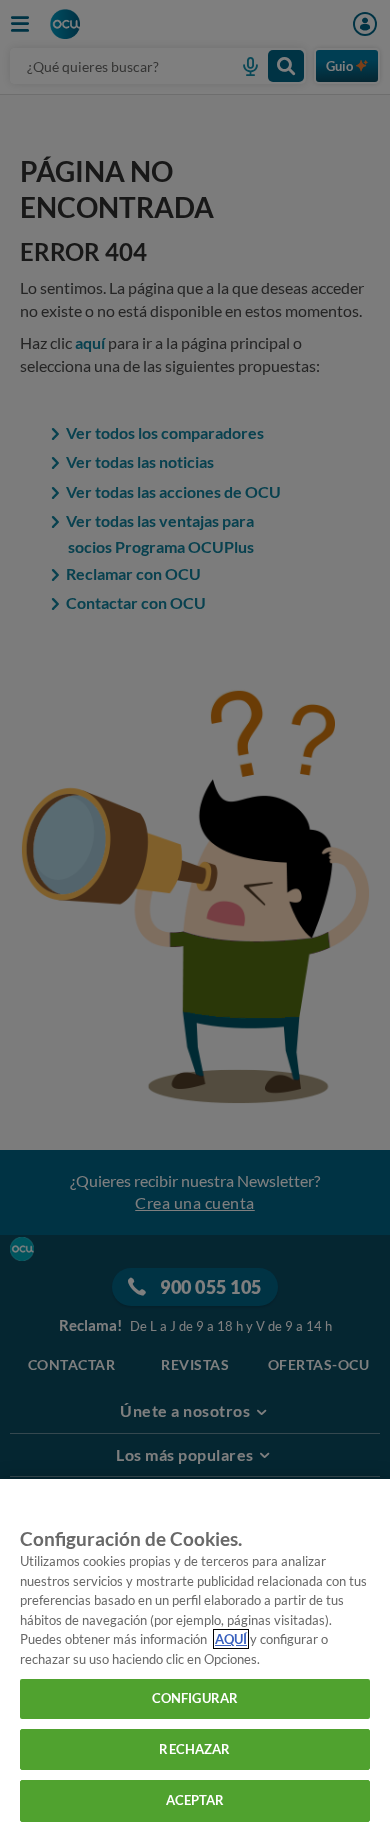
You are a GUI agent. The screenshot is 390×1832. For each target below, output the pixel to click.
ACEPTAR (195, 1800)
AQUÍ (231, 1639)
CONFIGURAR (195, 1698)
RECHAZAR (194, 1749)
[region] (195, 1655)
